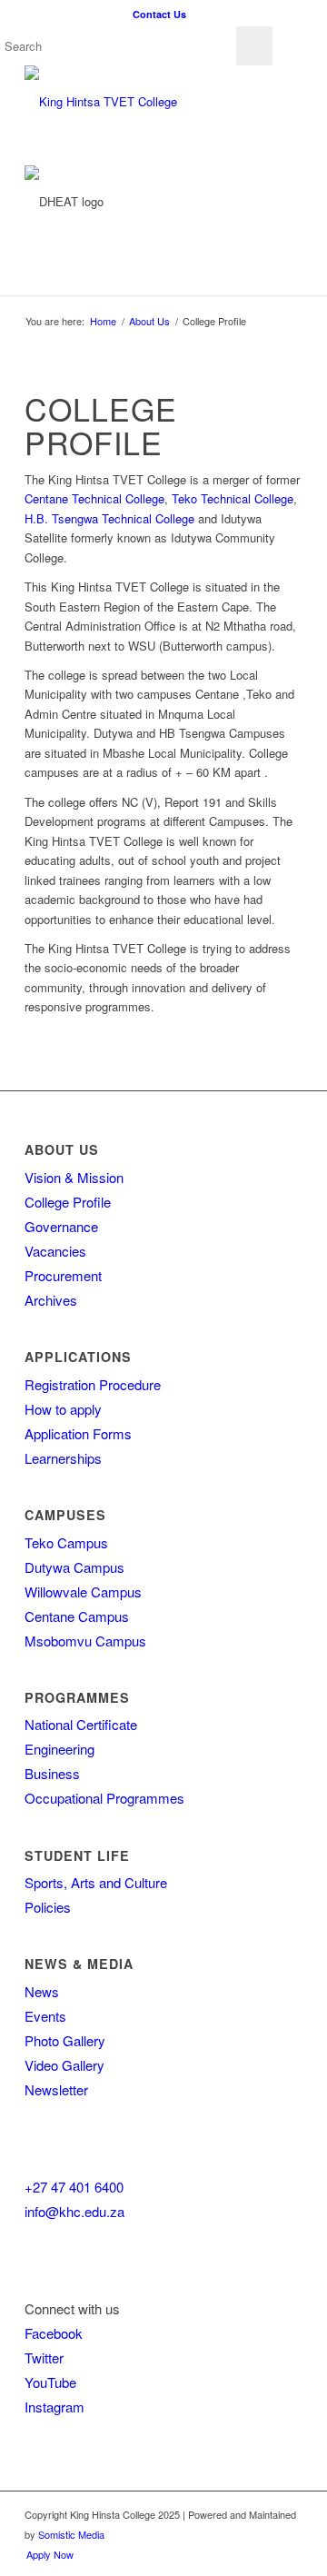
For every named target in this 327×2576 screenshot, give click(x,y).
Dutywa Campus (74, 1567)
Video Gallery (64, 2065)
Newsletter (56, 2089)
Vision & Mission (74, 1177)
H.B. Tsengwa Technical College (109, 518)
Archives (51, 1300)
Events (45, 2016)
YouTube (50, 2382)
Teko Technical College (233, 498)
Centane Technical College (94, 498)
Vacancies (55, 1251)
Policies (48, 1907)
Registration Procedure (93, 1384)
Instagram (54, 2407)
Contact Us (159, 14)
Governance (61, 1226)
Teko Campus (66, 1542)
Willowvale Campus (83, 1591)
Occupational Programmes (104, 1798)
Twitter (44, 2357)
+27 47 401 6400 (74, 2187)
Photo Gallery (65, 2040)
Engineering (59, 1749)
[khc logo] (136, 102)
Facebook (54, 2333)
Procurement (63, 1275)
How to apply (63, 1409)
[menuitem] (159, 14)
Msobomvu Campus (85, 1641)
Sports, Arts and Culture (96, 1882)
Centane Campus (77, 1616)
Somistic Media (71, 2534)
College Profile (68, 1202)
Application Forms (78, 1433)
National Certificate (81, 1724)
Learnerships (63, 1458)
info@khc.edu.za (74, 2211)
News (42, 1991)
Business (52, 1773)
